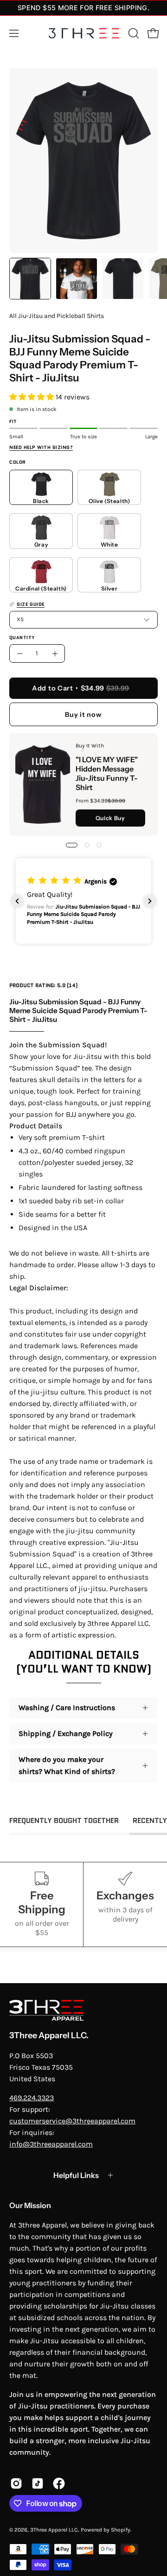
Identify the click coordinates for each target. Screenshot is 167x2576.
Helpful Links (76, 2175)
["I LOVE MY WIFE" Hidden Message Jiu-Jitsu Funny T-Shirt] (43, 784)
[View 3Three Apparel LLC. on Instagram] (16, 2483)
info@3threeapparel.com (51, 2144)
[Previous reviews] (17, 901)
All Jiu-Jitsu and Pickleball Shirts (57, 316)
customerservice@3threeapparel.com (72, 2121)
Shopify (121, 2530)
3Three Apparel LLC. (49, 2035)
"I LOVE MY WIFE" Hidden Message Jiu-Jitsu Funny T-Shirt (107, 773)
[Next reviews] (150, 901)
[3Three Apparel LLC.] (84, 34)
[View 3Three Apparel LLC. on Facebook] (59, 2483)
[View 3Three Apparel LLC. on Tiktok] (38, 2483)
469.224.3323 (32, 2098)
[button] (133, 33)
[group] (83, 8)
